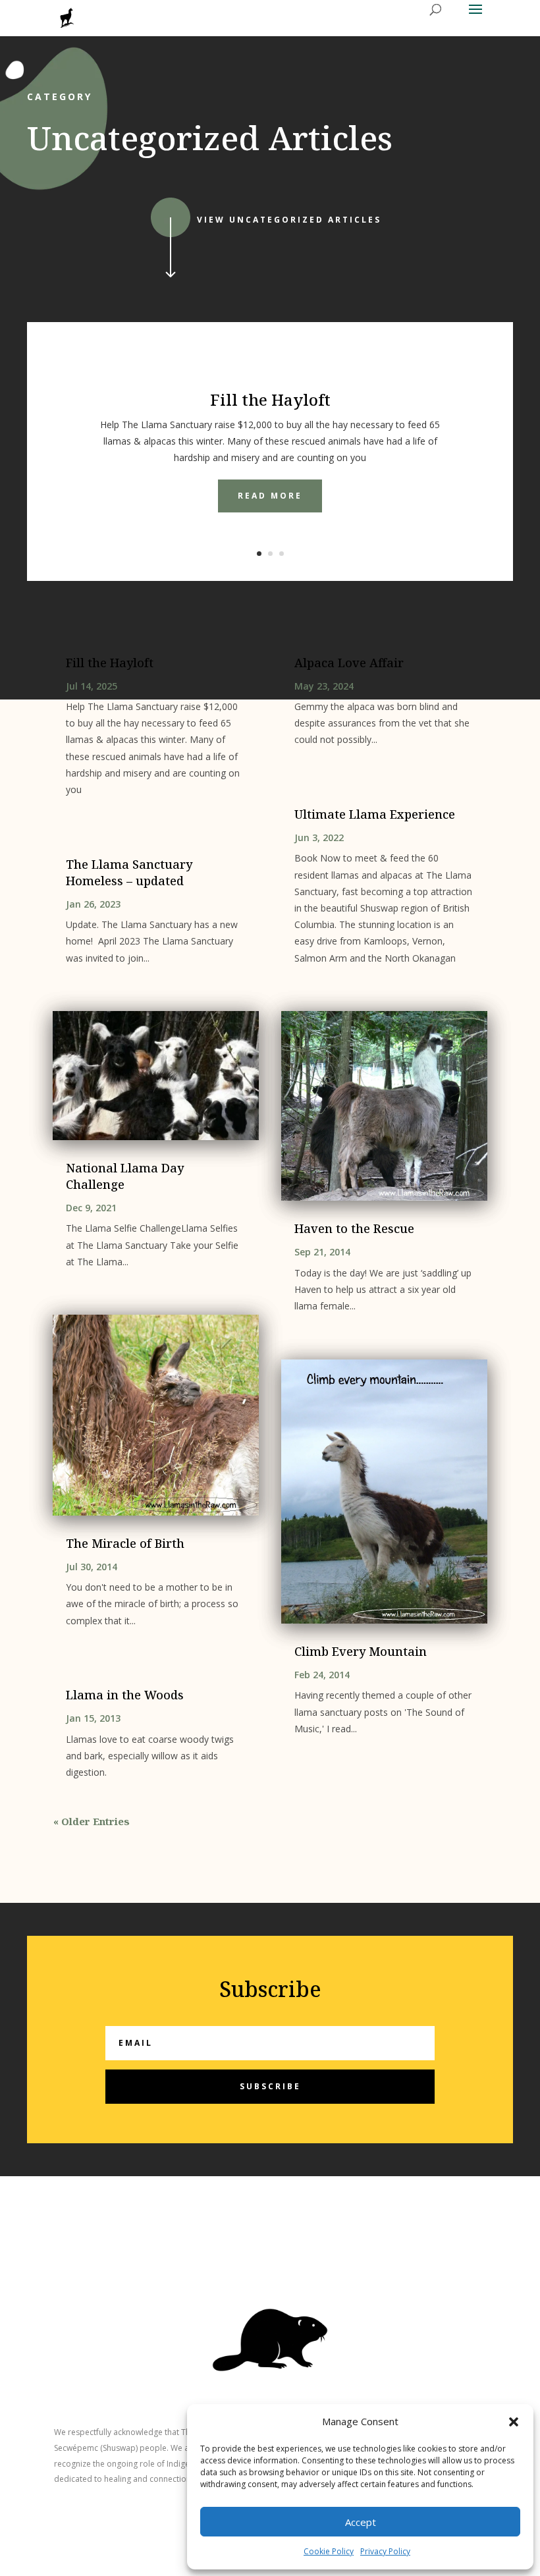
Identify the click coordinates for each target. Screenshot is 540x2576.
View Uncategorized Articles (289, 220)
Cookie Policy (329, 2551)
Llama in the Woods (125, 1695)
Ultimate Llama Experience (375, 814)
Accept (361, 2522)
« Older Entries (92, 1821)
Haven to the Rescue (354, 1228)
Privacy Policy (385, 2551)
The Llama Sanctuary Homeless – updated (129, 872)
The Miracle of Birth (125, 1543)
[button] (514, 2422)
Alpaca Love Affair (349, 663)
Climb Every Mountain (361, 1651)
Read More (270, 496)
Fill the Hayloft (270, 399)
